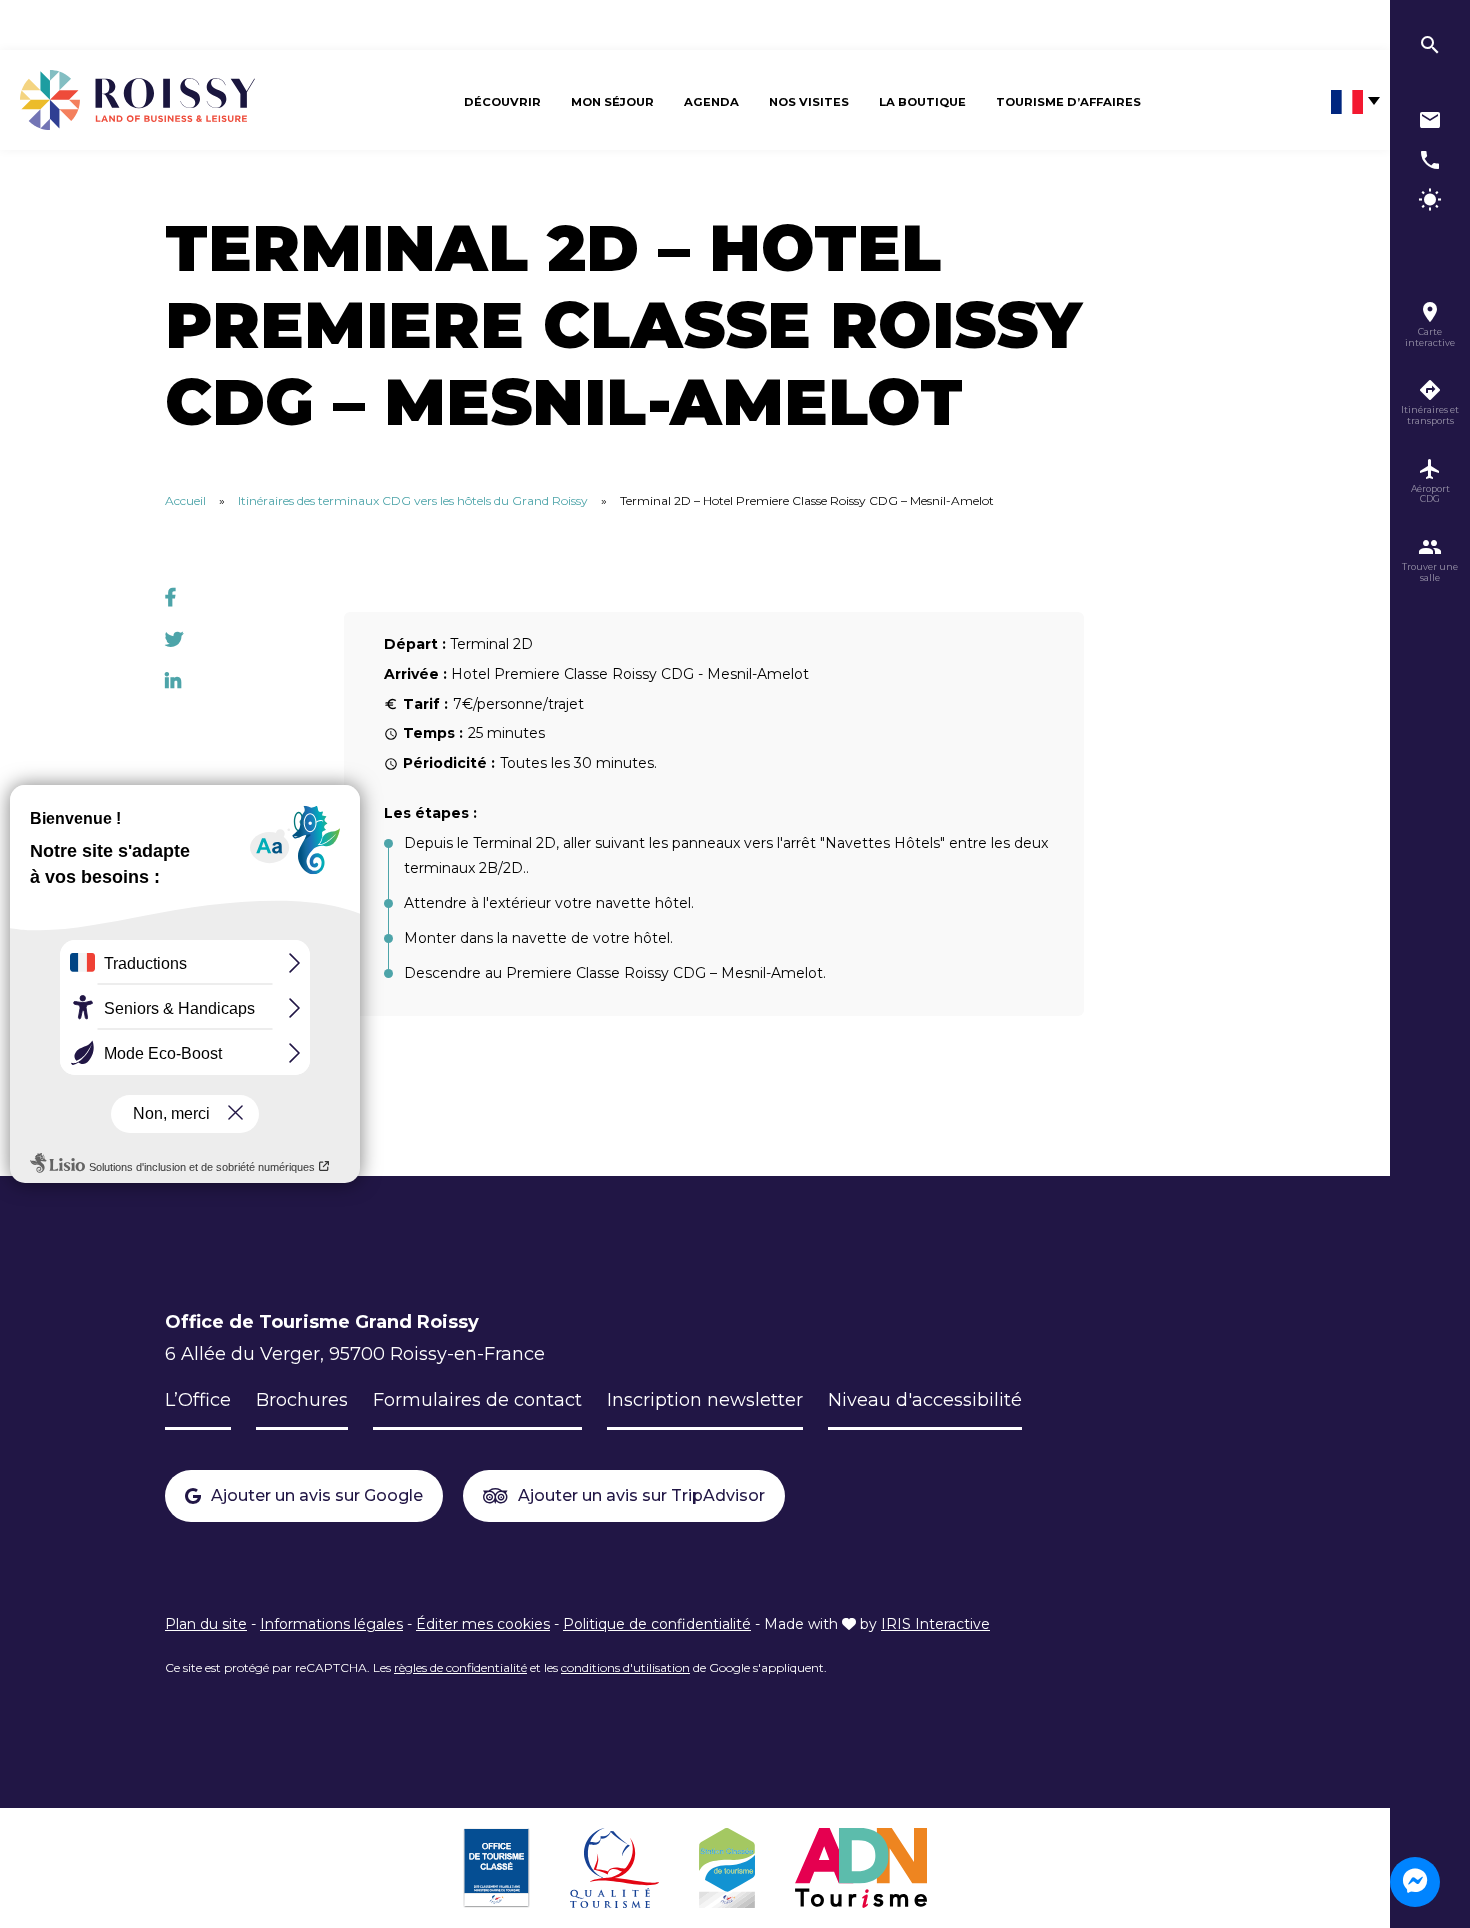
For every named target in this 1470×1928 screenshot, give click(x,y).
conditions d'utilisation (625, 1667)
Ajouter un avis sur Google (317, 1495)
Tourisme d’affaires (1068, 102)
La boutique (922, 102)
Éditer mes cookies (483, 1624)
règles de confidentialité (460, 1667)
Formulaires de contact (477, 1400)
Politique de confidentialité (657, 1624)
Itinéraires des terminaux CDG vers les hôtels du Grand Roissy (413, 500)
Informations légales (331, 1624)
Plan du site (206, 1624)
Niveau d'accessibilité (925, 1400)
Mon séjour (612, 102)
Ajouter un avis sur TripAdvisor (641, 1495)
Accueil (185, 500)
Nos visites (809, 102)
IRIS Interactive (935, 1624)
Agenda (711, 102)
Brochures (302, 1400)
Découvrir (502, 102)
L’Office (198, 1400)
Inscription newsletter (705, 1400)
